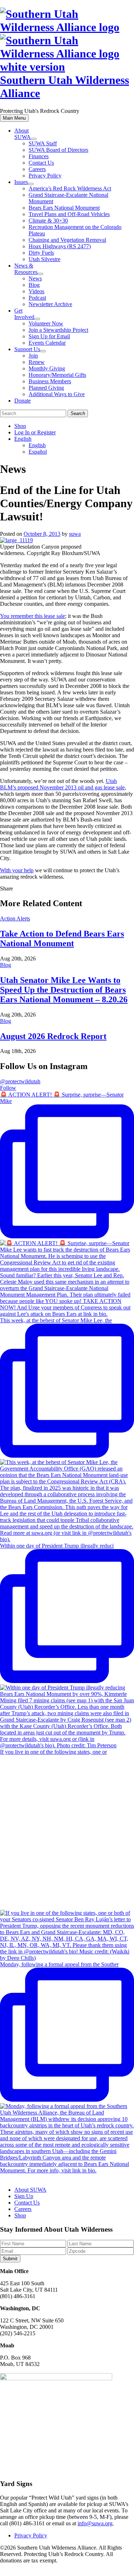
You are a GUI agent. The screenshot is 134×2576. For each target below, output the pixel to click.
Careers (37, 169)
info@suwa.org (95, 2523)
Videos (36, 291)
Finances (39, 156)
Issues (21, 182)
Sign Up (24, 2196)
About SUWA (23, 134)
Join (33, 356)
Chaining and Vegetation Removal (67, 240)
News (35, 278)
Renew (37, 362)
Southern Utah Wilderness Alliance (64, 87)
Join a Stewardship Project (58, 330)
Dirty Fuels (41, 253)
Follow (8, 1088)
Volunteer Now (46, 323)
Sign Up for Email (49, 336)
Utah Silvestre (44, 259)
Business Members (50, 381)
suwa (75, 534)
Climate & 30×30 (48, 221)
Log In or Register (35, 432)
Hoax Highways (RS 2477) (60, 246)
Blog (34, 285)
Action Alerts (15, 918)
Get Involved (24, 314)
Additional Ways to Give (57, 394)
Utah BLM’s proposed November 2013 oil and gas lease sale (62, 784)
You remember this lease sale (33, 616)
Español (38, 452)
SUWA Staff (43, 143)
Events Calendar (47, 343)
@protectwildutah (20, 1081)
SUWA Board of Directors (58, 150)
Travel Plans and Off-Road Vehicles (69, 214)
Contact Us (41, 163)
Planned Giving (46, 388)
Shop (20, 426)
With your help (17, 870)
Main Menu (14, 118)
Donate (23, 401)
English (23, 439)
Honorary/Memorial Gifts (57, 375)
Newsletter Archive (50, 304)
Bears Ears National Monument (64, 208)
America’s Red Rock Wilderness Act (70, 188)
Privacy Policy (45, 176)
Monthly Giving (47, 368)
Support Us (27, 349)
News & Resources (26, 269)
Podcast (37, 298)
